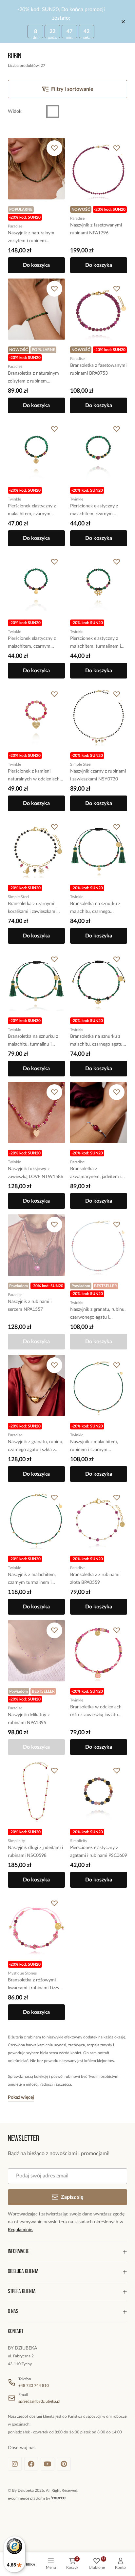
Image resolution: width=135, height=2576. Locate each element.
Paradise (15, 226)
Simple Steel (81, 764)
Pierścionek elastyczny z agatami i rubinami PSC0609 (99, 1852)
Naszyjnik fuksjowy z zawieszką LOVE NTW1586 (36, 1173)
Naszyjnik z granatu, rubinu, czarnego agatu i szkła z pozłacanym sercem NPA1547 (36, 1447)
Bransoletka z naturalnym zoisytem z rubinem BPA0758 (33, 378)
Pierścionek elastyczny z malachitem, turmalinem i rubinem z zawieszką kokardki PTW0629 (96, 643)
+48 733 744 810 (34, 2386)
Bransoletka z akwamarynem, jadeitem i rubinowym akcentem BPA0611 (96, 1174)
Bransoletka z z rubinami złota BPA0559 (95, 1579)
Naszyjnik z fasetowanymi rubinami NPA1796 (96, 229)
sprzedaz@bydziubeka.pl (39, 2401)
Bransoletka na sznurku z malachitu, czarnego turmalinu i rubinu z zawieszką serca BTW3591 (97, 908)
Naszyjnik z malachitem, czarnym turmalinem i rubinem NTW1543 (32, 1579)
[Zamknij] (123, 22)
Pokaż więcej (21, 2097)
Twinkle (14, 499)
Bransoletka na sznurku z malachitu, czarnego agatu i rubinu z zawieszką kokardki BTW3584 (98, 1041)
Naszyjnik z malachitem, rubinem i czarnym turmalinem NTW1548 (94, 1447)
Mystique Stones (22, 1973)
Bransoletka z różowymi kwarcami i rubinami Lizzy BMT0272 (34, 1985)
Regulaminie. (20, 2230)
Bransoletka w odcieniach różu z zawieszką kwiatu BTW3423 (96, 1712)
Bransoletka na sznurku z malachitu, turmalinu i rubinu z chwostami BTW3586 (33, 1041)
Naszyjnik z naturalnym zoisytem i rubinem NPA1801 (31, 238)
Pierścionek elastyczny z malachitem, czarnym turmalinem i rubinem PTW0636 (32, 511)
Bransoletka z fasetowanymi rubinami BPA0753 (98, 369)
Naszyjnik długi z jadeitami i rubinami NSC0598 (35, 1852)
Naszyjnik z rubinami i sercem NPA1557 (30, 1306)
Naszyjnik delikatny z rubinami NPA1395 (29, 1719)
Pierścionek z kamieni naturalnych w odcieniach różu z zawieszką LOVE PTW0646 (34, 776)
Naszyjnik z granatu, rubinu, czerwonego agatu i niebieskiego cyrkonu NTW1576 (98, 1314)
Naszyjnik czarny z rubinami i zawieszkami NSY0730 (98, 775)
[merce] (58, 2498)
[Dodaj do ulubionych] (54, 148)
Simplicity (16, 1841)
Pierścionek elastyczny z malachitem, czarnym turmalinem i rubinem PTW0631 (32, 643)
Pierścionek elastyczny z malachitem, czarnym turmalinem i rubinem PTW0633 (94, 511)
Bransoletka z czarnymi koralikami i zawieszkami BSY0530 (32, 908)
